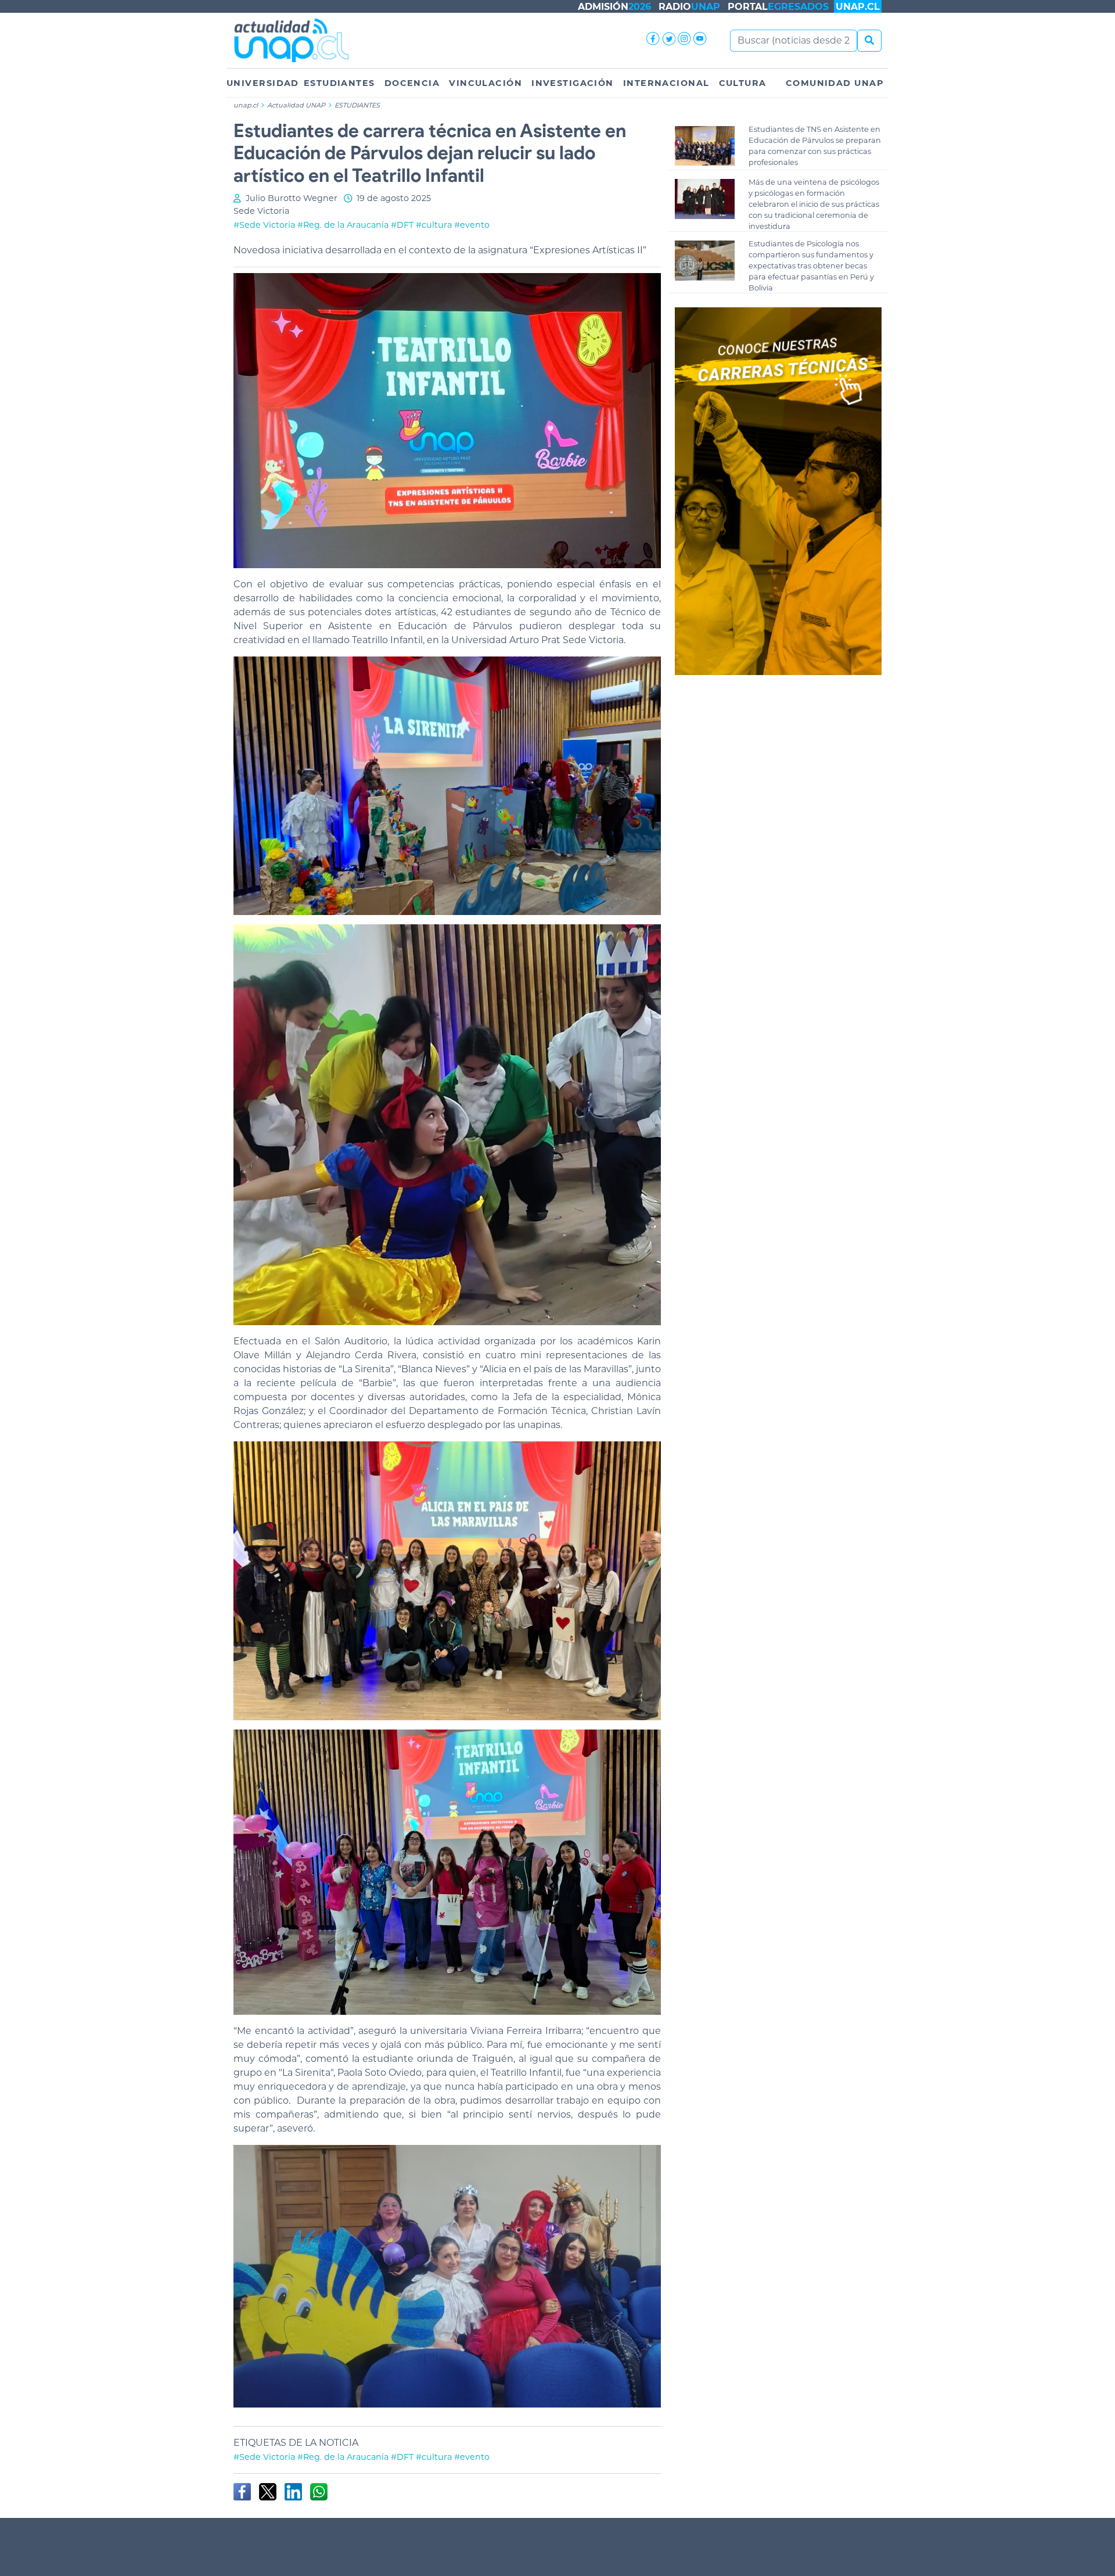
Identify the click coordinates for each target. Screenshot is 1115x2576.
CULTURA (743, 83)
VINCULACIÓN (485, 83)
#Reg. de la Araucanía (343, 225)
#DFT (402, 225)
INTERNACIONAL (666, 83)
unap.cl (246, 105)
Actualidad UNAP (297, 105)
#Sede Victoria (264, 225)
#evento (472, 225)
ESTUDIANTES (339, 83)
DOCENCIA (412, 83)
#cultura (434, 225)
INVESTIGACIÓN (573, 83)
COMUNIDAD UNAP (835, 83)
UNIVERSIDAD (263, 83)
